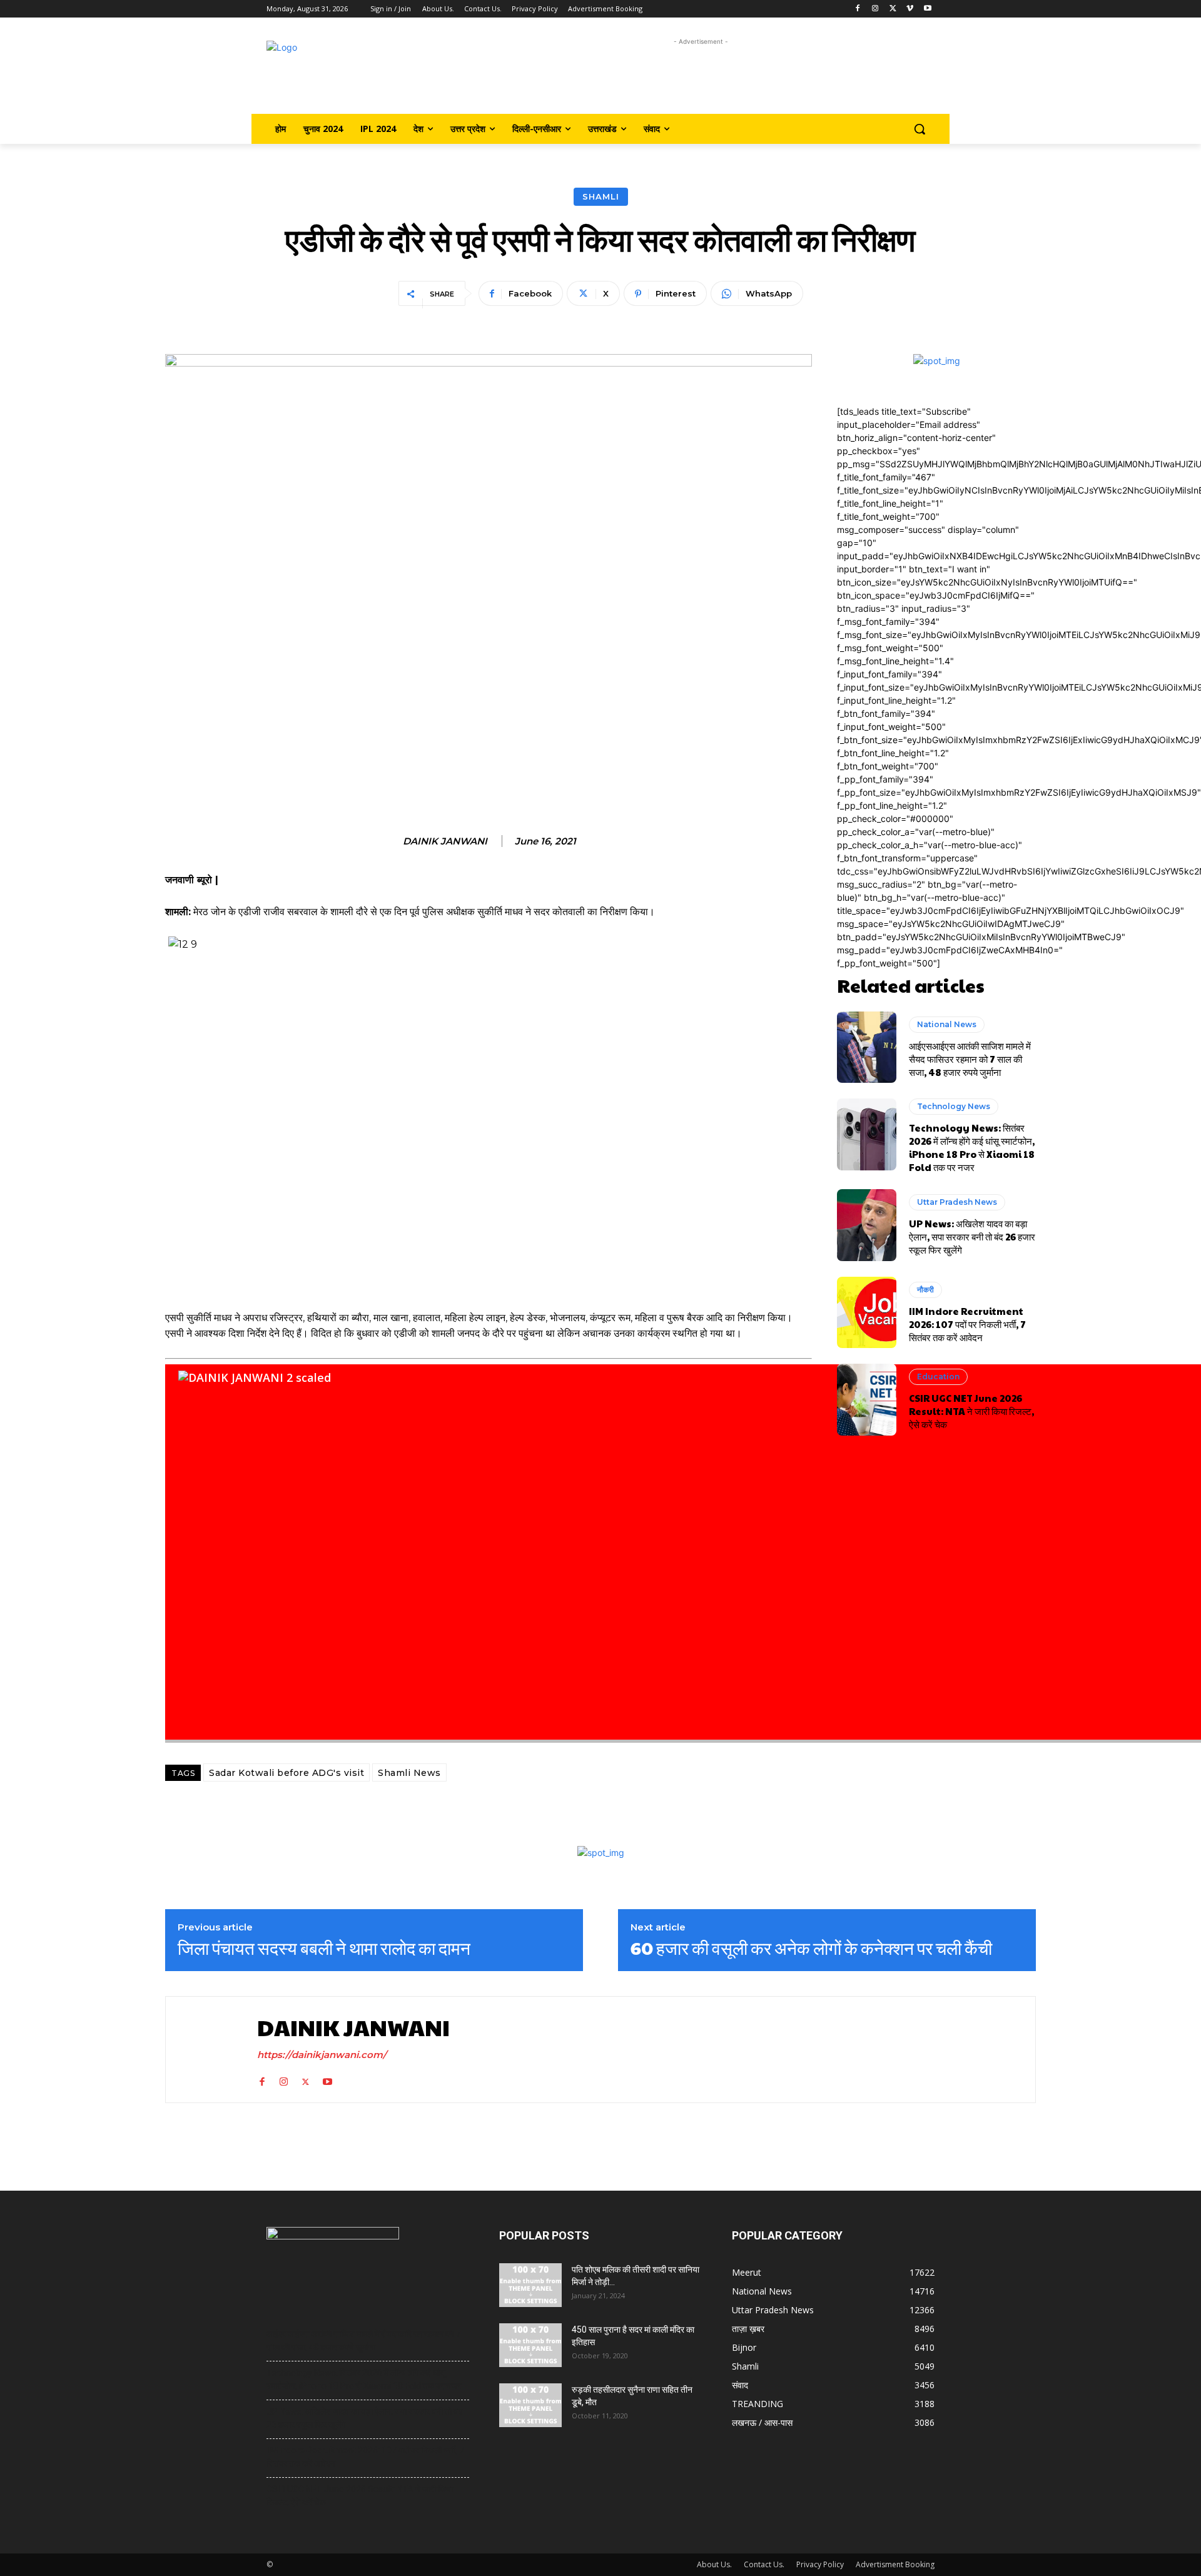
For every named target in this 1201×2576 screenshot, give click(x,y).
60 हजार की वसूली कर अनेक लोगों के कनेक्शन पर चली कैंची (811, 1948)
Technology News (954, 1106)
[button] (920, 129)
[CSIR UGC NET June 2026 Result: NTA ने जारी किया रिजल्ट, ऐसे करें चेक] (867, 1399)
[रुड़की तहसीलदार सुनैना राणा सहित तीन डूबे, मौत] (530, 2405)
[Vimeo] (910, 9)
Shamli (601, 196)
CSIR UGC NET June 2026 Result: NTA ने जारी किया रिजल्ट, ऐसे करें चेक (971, 1411)
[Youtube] (927, 9)
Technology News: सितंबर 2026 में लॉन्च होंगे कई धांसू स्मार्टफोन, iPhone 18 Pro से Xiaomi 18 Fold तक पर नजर (972, 1147)
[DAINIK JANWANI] (208, 2050)
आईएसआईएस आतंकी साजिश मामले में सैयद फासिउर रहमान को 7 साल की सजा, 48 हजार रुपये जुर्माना (970, 1059)
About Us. (714, 2564)
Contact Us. (764, 2564)
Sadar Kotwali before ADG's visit (286, 1773)
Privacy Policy (820, 2564)
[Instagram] (875, 9)
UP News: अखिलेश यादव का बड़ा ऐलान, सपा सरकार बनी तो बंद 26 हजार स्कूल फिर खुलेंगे (972, 1236)
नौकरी (925, 1290)
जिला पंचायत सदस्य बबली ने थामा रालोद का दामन (324, 1948)
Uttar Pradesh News (957, 1202)
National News (947, 1024)
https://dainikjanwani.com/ (322, 2055)
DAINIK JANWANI (445, 841)
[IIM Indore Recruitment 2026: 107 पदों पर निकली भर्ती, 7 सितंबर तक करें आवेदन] (867, 1312)
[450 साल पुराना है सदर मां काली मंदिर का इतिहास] (530, 2345)
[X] (893, 9)
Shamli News (409, 1773)
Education (938, 1377)
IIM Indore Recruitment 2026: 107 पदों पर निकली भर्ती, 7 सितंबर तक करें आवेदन (967, 1324)
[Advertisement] (701, 77)
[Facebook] (858, 9)
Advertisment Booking (895, 2564)
